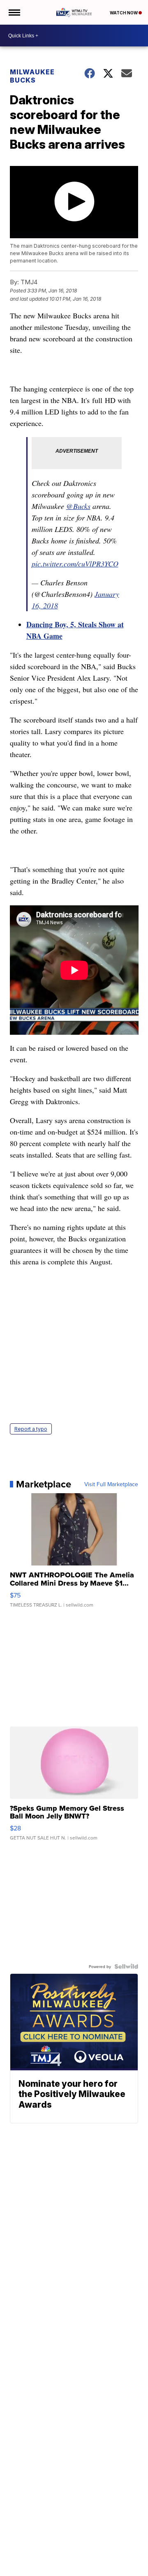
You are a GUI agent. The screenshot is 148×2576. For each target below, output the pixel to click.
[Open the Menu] (14, 12)
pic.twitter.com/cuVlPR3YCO (75, 564)
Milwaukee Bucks (32, 76)
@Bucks (78, 506)
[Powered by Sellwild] (126, 1966)
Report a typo (31, 1429)
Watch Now (124, 13)
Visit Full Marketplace (111, 1484)
